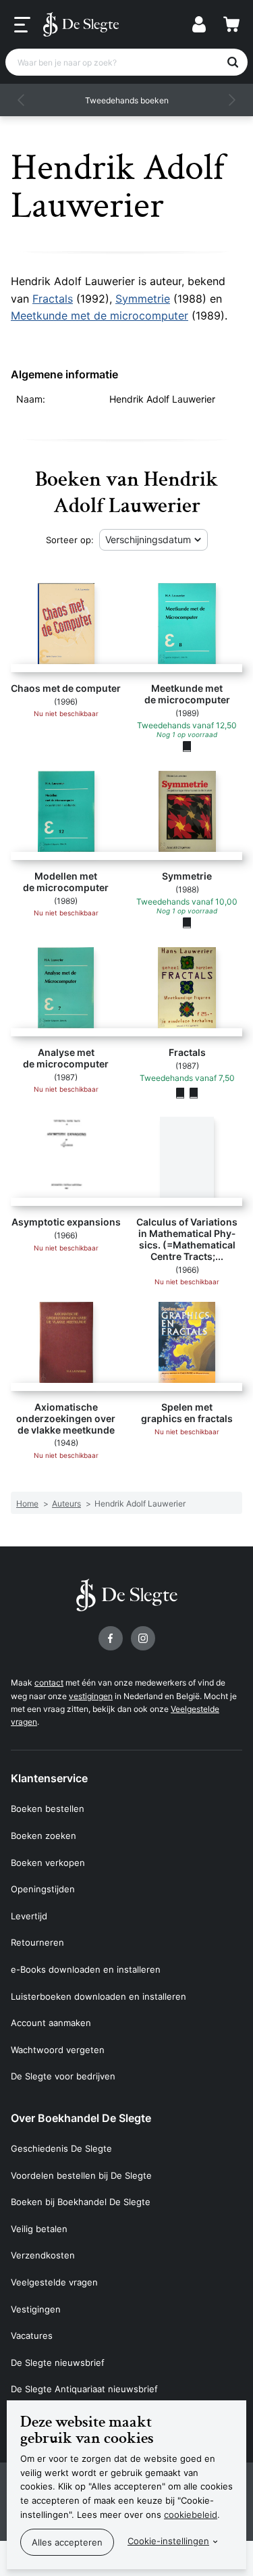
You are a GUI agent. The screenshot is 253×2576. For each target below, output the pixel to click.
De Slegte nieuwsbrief (58, 2363)
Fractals (53, 299)
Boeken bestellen (48, 1809)
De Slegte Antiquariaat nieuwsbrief (84, 2389)
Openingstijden (43, 1889)
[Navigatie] (22, 25)
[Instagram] (143, 1638)
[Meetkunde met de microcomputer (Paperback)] (187, 747)
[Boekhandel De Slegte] (81, 24)
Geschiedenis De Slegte (61, 2148)
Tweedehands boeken (127, 100)
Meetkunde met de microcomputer (100, 315)
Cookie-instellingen (168, 2541)
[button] (22, 100)
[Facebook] (111, 1638)
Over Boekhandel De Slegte (81, 2118)
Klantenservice (49, 1778)
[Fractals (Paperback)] (180, 1092)
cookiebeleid (191, 2515)
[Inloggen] (199, 24)
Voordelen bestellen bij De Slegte (81, 2175)
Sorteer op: (70, 540)
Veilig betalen (39, 2229)
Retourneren (37, 1942)
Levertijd (29, 1916)
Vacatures (32, 2335)
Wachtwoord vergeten (58, 2050)
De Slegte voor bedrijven (63, 2076)
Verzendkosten (43, 2255)
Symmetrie (143, 299)
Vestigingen (36, 2309)
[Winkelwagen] (231, 24)
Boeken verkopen (48, 1863)
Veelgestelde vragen (54, 2282)
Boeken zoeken (44, 1836)
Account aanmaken (51, 2023)
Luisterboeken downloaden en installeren (99, 1996)
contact (49, 1683)
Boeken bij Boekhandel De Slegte (81, 2202)
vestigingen (91, 1696)
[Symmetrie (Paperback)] (187, 923)
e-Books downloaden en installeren (86, 1969)
